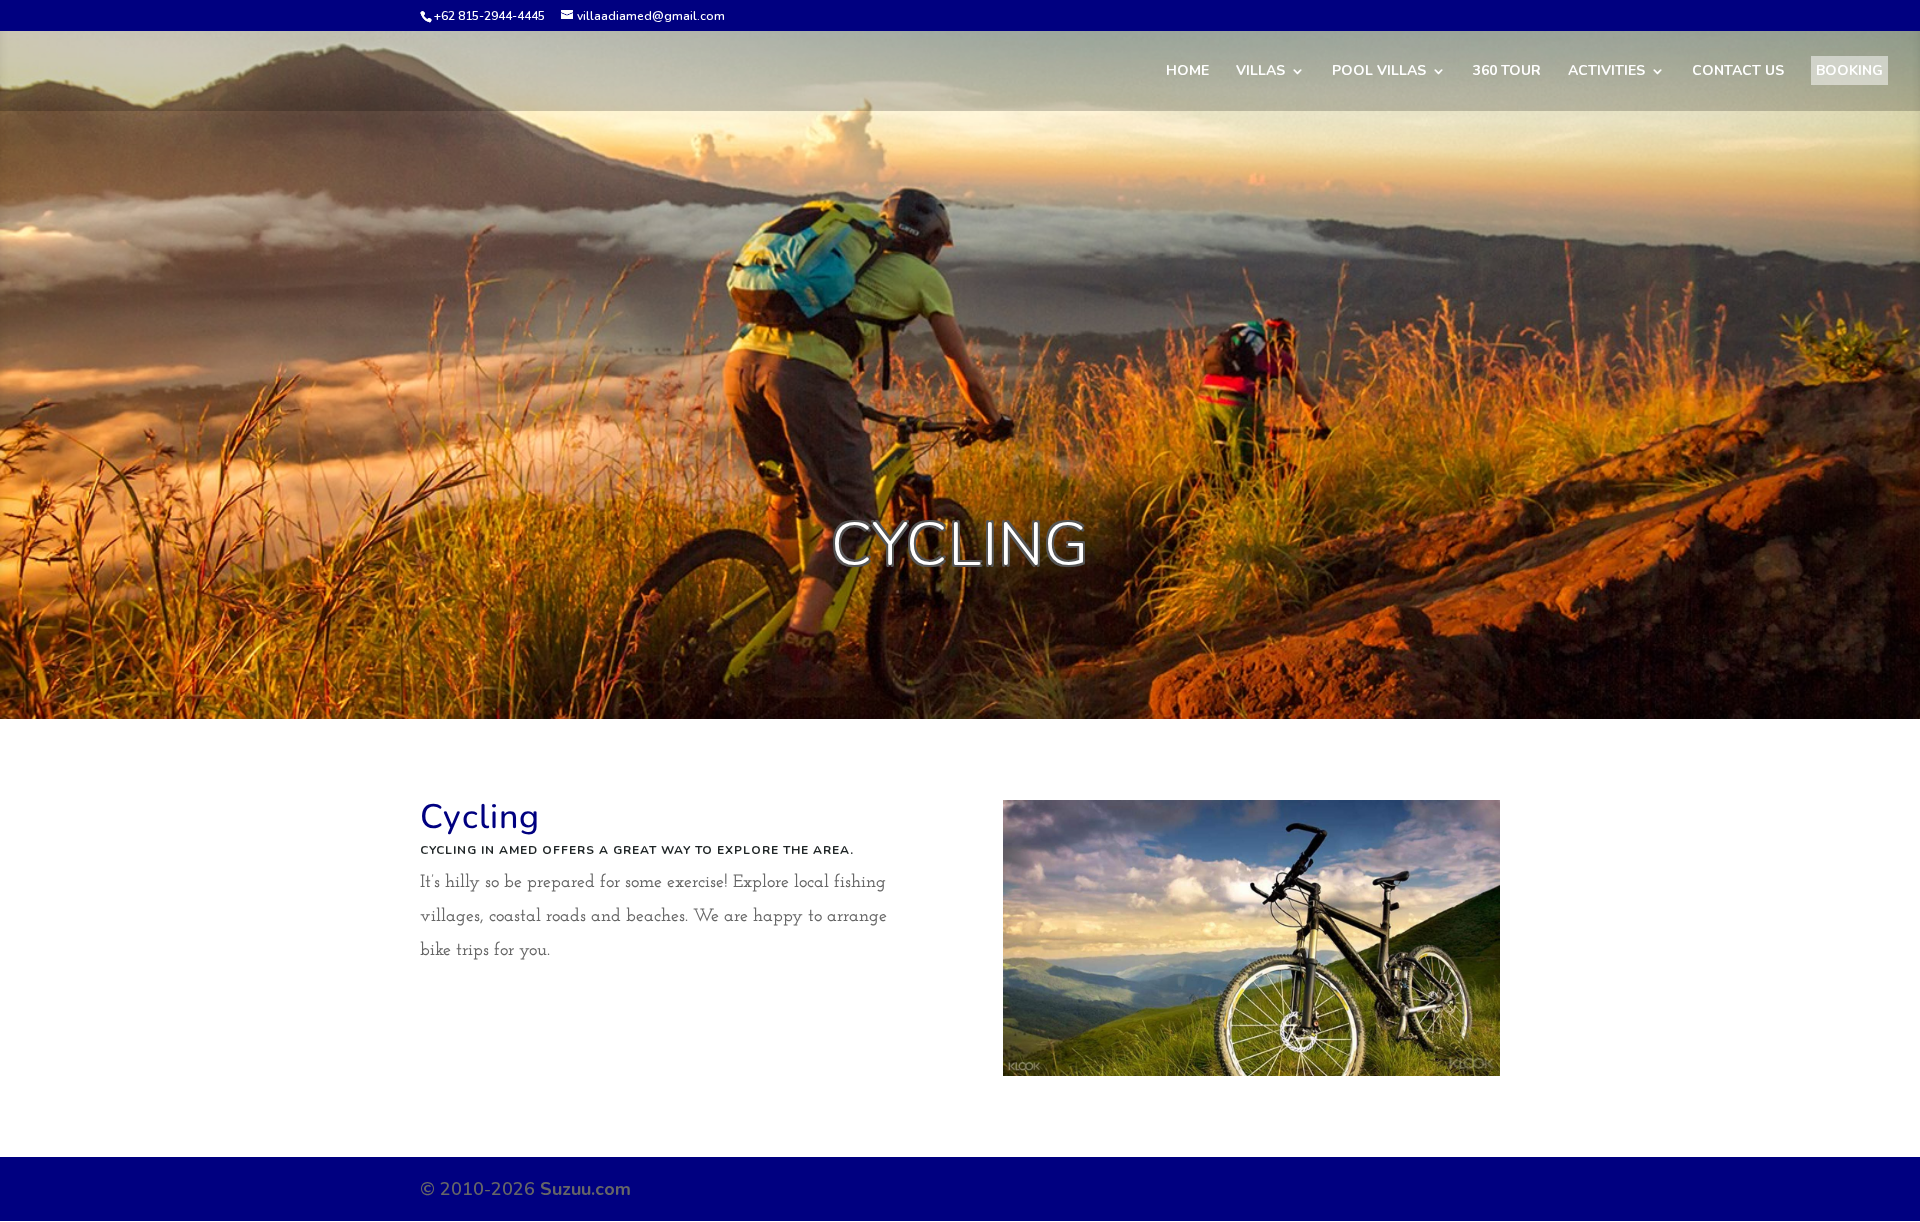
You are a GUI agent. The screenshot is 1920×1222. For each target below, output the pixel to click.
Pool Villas (1379, 72)
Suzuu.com (585, 1189)
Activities (1606, 72)
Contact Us (1738, 72)
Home (1187, 72)
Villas (1260, 72)
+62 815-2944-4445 (489, 16)
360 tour (1507, 72)
